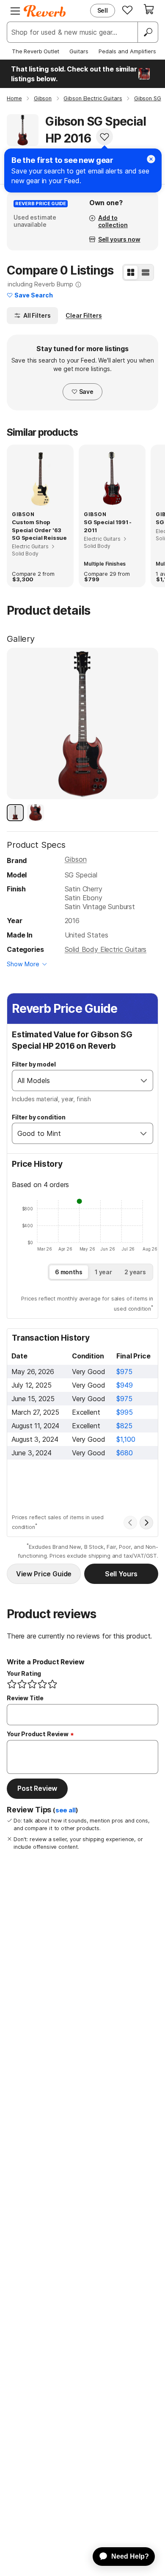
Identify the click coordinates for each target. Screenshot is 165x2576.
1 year (103, 1272)
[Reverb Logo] (45, 11)
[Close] (151, 159)
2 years (135, 1272)
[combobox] (74, 1080)
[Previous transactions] (130, 1523)
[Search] (148, 32)
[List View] (146, 272)
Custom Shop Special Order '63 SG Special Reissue (39, 530)
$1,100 (126, 1439)
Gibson (76, 859)
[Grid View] (131, 272)
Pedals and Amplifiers (127, 51)
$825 (124, 1426)
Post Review (37, 1788)
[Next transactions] (146, 1523)
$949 (124, 1385)
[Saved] (127, 10)
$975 (124, 1372)
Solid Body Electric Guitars (106, 949)
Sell (103, 10)
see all (66, 1810)
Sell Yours (121, 1574)
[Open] (144, 1080)
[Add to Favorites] (104, 137)
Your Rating (24, 1673)
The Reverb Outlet (36, 51)
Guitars (79, 51)
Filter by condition (39, 1117)
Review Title (25, 1698)
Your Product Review (38, 1734)
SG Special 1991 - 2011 (108, 526)
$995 (124, 1412)
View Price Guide (44, 1574)
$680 (124, 1453)
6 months (69, 1272)
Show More (23, 964)
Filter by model (34, 1064)
